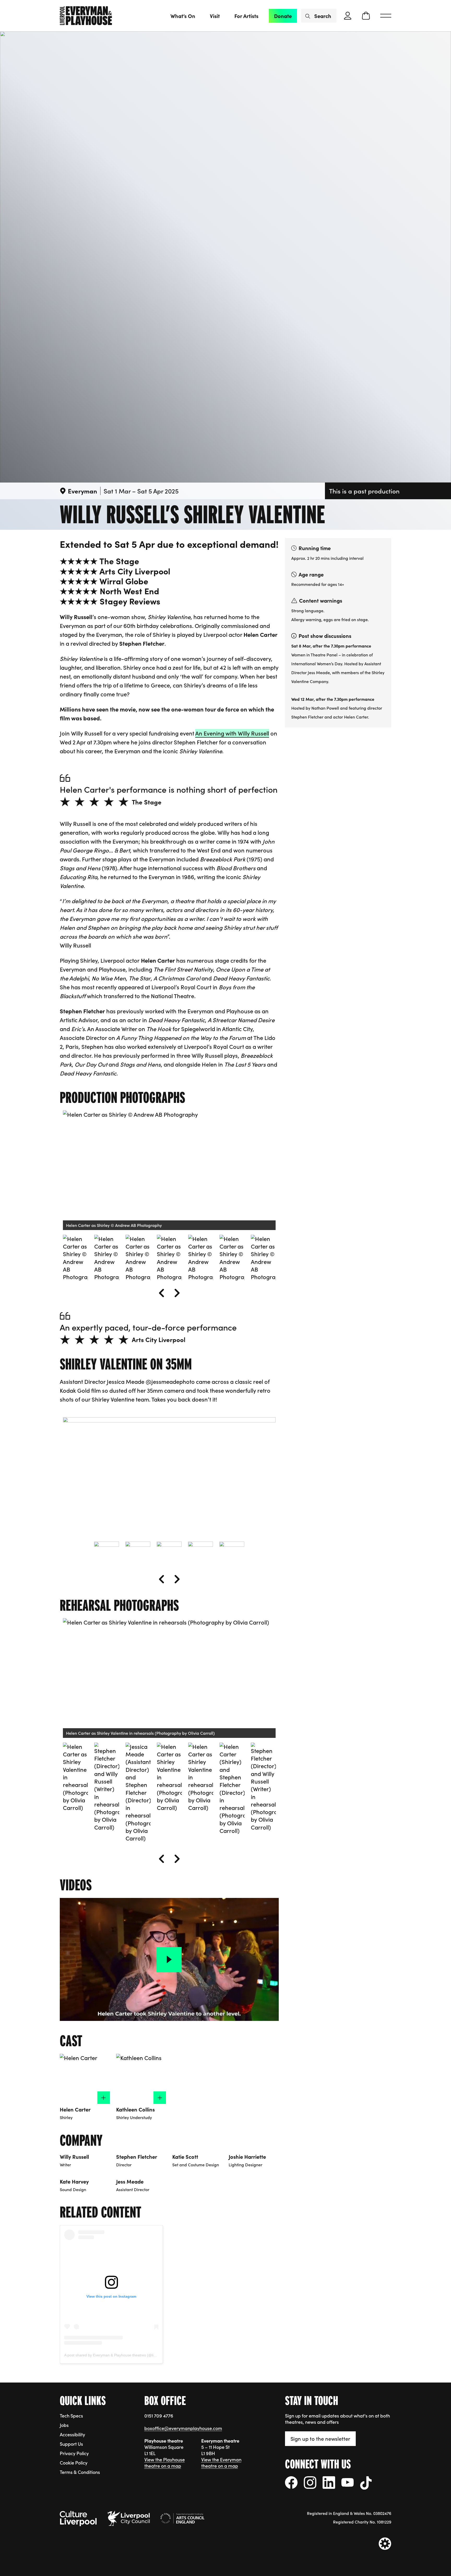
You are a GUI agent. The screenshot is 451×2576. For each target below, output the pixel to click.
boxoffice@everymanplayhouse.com (183, 2428)
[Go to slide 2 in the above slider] (107, 1258)
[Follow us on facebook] (291, 2483)
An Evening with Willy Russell (232, 733)
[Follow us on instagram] (310, 2483)
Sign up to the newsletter (320, 2438)
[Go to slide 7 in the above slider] (263, 1258)
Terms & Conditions (80, 2472)
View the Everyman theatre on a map (221, 2463)
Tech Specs (71, 2416)
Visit (215, 16)
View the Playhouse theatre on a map (165, 2463)
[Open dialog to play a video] (169, 1960)
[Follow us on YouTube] (348, 2482)
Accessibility (72, 2434)
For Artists (246, 16)
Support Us (71, 2444)
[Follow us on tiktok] (366, 2483)
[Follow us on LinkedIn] (329, 2483)
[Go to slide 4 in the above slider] (169, 1258)
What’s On (183, 16)
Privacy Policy (74, 2453)
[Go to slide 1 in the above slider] (75, 1258)
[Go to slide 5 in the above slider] (201, 1258)
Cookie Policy (74, 2463)
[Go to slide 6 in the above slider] (232, 1258)
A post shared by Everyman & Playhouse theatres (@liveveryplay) (118, 2355)
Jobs (64, 2425)
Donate (283, 16)
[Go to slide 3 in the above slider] (138, 1258)
